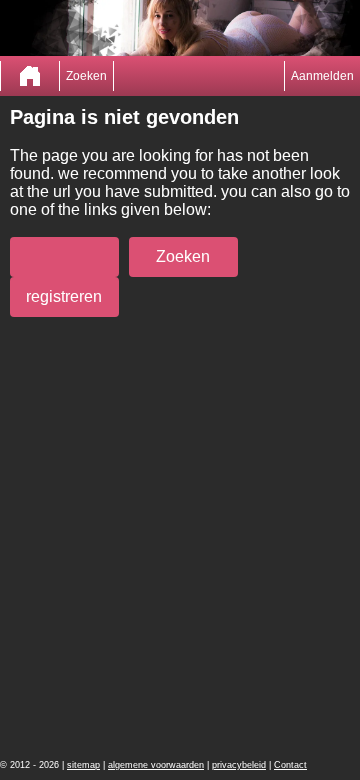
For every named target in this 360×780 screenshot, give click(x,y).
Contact (290, 765)
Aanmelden (322, 76)
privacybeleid (239, 765)
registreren (64, 296)
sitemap (83, 765)
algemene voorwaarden (156, 765)
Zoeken (86, 76)
